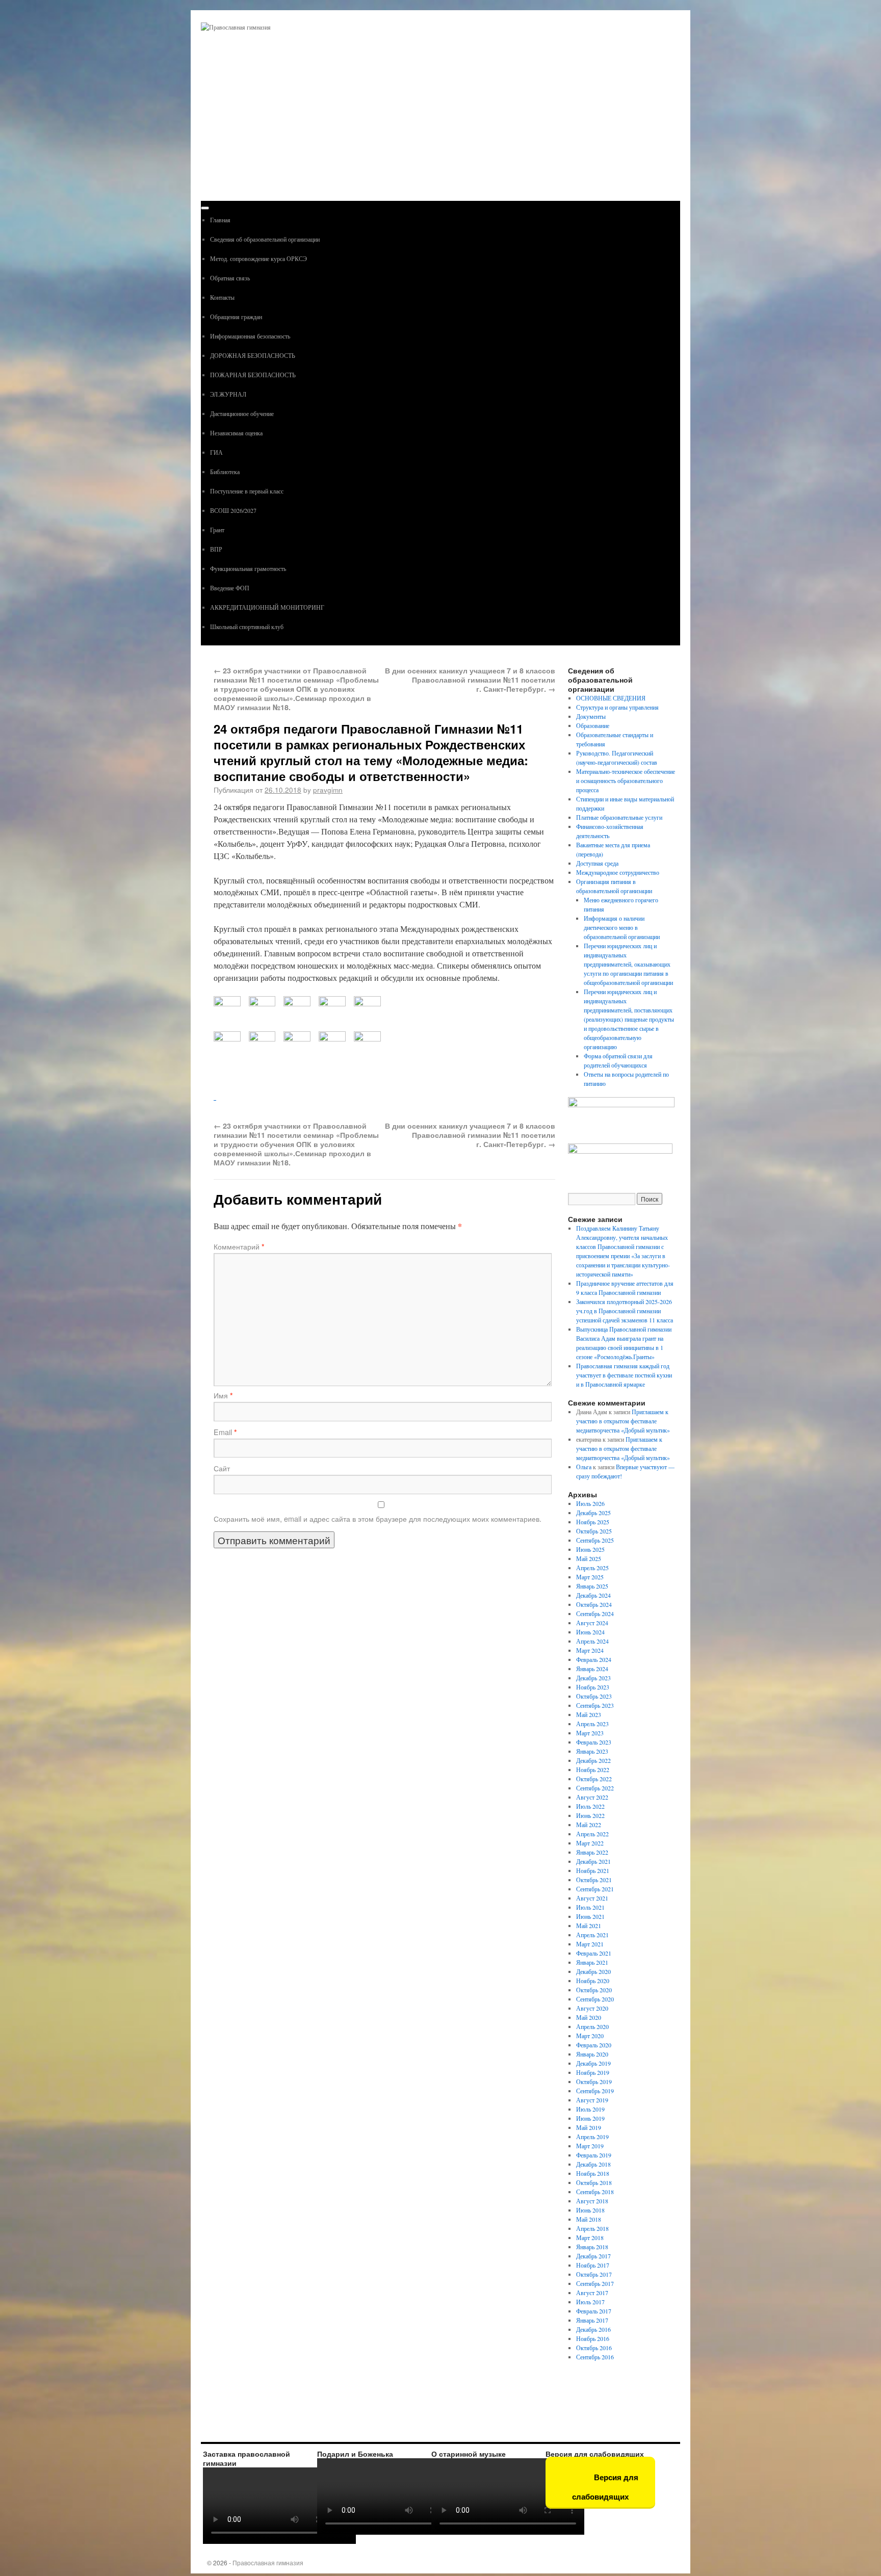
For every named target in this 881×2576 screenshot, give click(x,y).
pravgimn (328, 790)
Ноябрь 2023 (593, 1687)
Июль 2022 (590, 1806)
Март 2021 (590, 1944)
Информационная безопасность (250, 336)
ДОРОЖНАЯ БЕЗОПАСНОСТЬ (253, 355)
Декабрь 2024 (593, 1595)
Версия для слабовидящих (605, 2487)
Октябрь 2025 (594, 1531)
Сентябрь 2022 (595, 1788)
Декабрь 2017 (593, 2256)
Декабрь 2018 (593, 2164)
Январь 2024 (592, 1669)
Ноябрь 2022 (593, 1770)
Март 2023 (590, 1733)
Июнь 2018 (590, 2210)
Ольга (584, 1467)
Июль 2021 (590, 1907)
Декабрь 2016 (593, 2329)
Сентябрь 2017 (595, 2283)
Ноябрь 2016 (593, 2338)
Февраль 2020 (594, 2045)
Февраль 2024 (594, 1659)
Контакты (222, 297)
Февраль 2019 (594, 2155)
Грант (217, 530)
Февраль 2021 (594, 1953)
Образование (593, 725)
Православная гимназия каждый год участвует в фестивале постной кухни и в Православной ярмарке (624, 1375)
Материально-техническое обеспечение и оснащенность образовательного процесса (626, 780)
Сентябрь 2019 (595, 2091)
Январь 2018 (592, 2247)
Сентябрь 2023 (595, 1705)
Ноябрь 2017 (593, 2265)
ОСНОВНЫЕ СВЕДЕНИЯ (611, 698)
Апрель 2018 (592, 2228)
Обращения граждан (236, 317)
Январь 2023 (592, 1751)
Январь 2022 (592, 1852)
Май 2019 (589, 2127)
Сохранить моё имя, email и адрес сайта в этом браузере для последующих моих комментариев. (378, 1519)
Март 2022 (590, 1843)
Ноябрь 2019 (593, 2072)
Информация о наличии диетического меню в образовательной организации (622, 927)
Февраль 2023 (594, 1742)
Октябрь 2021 (594, 1880)
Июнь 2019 (590, 2118)
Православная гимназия (268, 2562)
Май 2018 (589, 2219)
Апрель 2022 (592, 1834)
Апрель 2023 (592, 1724)
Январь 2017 (592, 2320)
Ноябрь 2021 (593, 1870)
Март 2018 (590, 2237)
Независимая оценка (236, 433)
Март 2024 (590, 1650)
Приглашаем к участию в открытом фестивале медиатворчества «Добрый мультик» (623, 1421)
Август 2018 (592, 2201)
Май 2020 (589, 2017)
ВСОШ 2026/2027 (233, 510)
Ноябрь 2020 (593, 1981)
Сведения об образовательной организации (265, 239)
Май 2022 (589, 1825)
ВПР (216, 549)
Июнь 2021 (590, 1916)
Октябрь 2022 (594, 1779)
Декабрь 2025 (593, 1513)
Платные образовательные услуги (619, 817)
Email (225, 1432)
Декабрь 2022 (593, 1760)
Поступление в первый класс (247, 491)
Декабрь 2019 (593, 2063)
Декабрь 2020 (593, 1971)
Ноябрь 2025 (593, 1522)
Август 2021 (592, 1898)
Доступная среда (597, 863)
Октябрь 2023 (594, 1696)
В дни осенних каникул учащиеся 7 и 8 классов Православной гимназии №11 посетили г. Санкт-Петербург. (470, 680)
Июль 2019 (590, 2109)
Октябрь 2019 (594, 2081)
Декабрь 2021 (593, 1861)
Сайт (222, 1468)
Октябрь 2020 (594, 1990)
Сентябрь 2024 (595, 1614)
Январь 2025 (592, 1586)
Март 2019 (590, 2146)
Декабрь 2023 (593, 1678)
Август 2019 (592, 2100)
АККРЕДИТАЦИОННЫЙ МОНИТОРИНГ (267, 607)
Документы (591, 716)
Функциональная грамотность (248, 568)
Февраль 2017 (594, 2311)
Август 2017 (592, 2293)
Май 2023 (589, 1714)
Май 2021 (589, 1926)
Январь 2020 (592, 2054)
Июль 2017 (590, 2302)
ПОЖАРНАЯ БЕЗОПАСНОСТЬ (253, 375)
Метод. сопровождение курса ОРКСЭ (258, 258)
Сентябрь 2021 (595, 1889)
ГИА (216, 452)
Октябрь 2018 (594, 2182)
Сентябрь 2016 (595, 2357)
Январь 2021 (592, 1962)
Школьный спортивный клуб (247, 627)
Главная (220, 220)
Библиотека (225, 472)
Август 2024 (592, 1623)
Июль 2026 (590, 1503)
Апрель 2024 (592, 1641)
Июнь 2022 (590, 1815)
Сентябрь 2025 (595, 1540)
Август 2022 (592, 1797)
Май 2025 (589, 1558)
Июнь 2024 (590, 1632)
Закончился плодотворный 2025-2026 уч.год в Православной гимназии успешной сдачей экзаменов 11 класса (625, 1311)
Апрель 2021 (592, 1935)
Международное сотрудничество (618, 872)
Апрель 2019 (592, 2137)
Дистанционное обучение (242, 413)
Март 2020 (590, 2036)
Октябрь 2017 (594, 2274)
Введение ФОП (230, 588)
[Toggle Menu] (205, 208)
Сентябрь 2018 (595, 2192)
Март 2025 (590, 1577)
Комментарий (239, 1246)
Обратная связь (230, 278)
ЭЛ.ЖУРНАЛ (228, 394)
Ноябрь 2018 (593, 2173)
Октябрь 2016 (594, 2348)
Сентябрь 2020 (595, 1999)
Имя (223, 1395)
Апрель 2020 (592, 2026)
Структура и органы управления (617, 707)
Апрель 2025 (592, 1568)
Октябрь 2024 (594, 1604)
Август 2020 (592, 2008)
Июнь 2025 (590, 1549)
